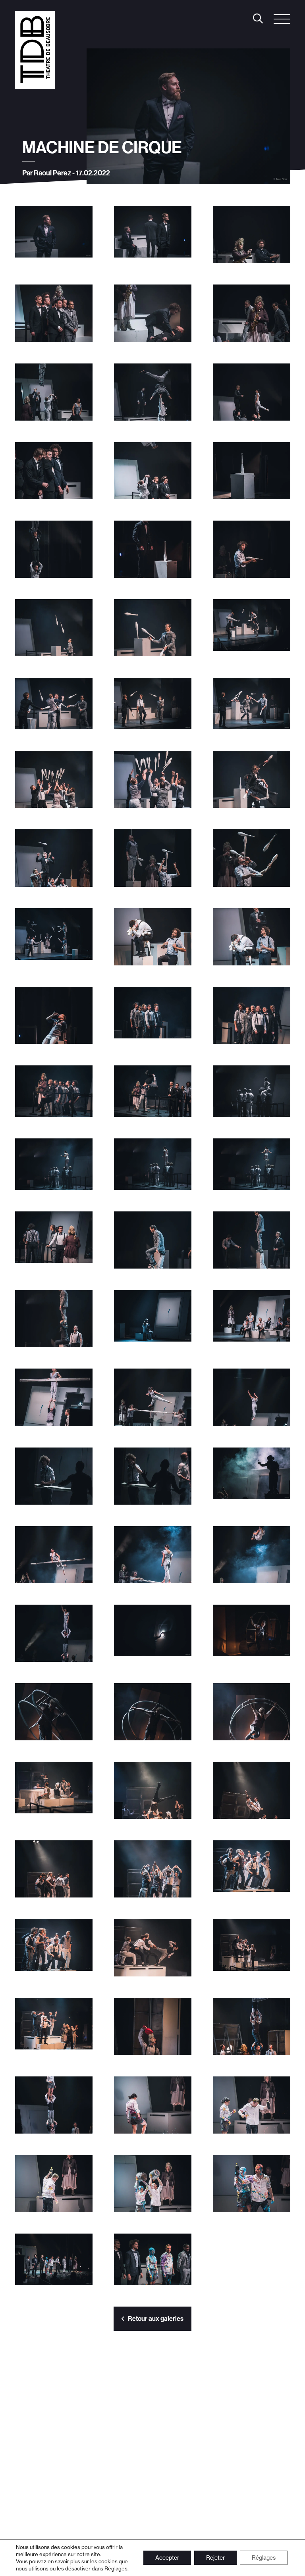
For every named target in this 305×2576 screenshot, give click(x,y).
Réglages (116, 2568)
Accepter (167, 2558)
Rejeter (215, 2558)
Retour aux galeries (156, 2318)
